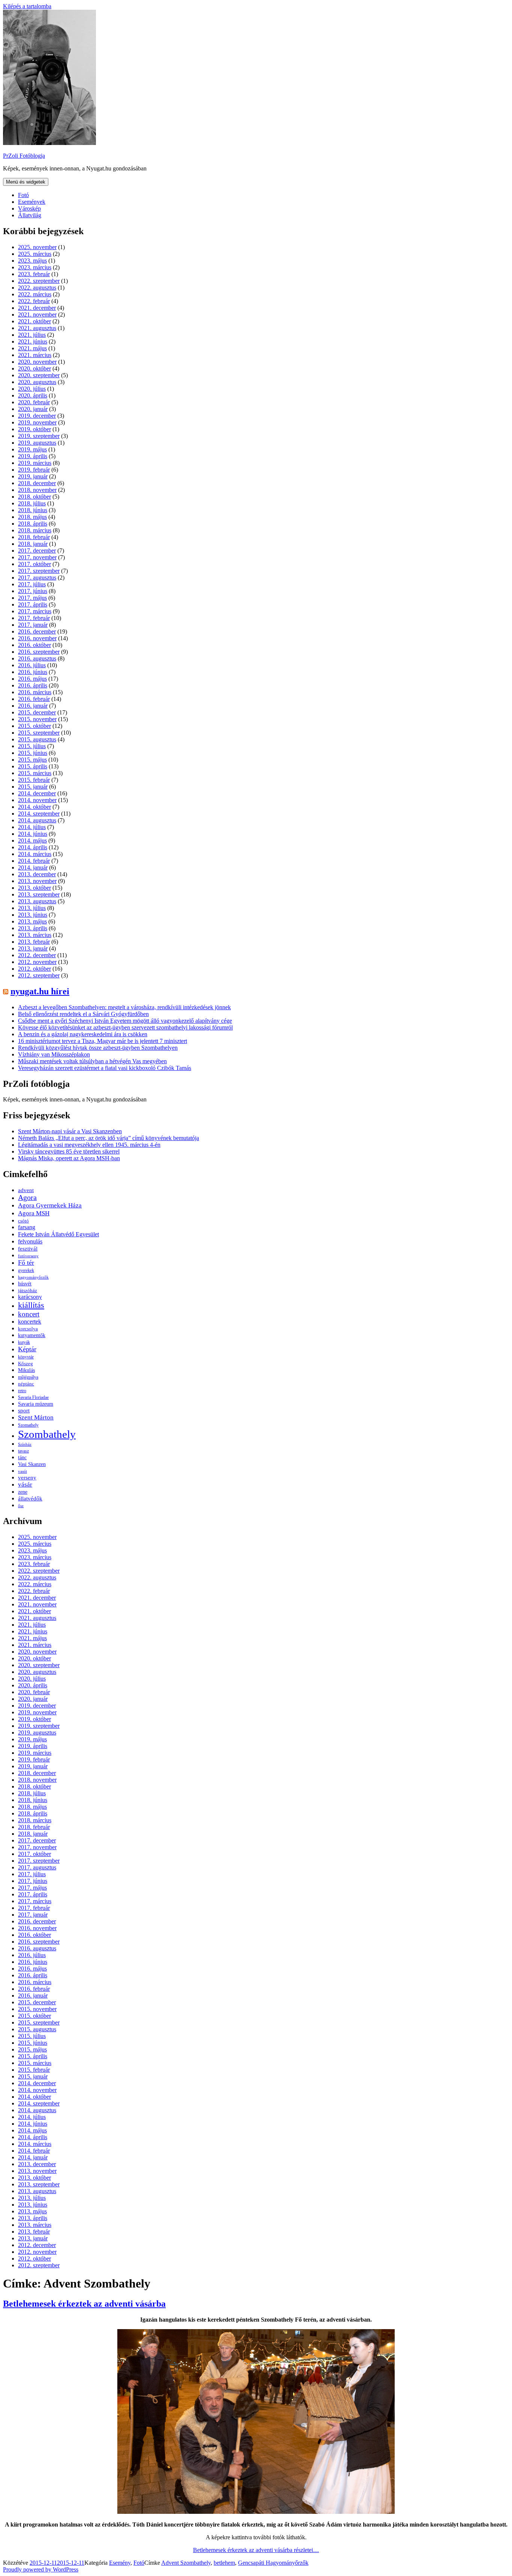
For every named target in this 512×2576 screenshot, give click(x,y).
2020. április (33, 395)
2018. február (34, 537)
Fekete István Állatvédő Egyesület (58, 1234)
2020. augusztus (37, 382)
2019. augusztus (37, 443)
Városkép (29, 208)
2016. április (33, 685)
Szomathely (28, 1425)
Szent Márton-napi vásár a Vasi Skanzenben (70, 1131)
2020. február (34, 402)
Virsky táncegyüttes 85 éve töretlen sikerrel (69, 1151)
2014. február (34, 861)
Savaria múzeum (36, 1404)
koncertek (30, 1322)
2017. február (34, 618)
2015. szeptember (39, 733)
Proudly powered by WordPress (41, 2569)
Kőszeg (25, 1363)
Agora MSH (34, 1213)
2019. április (33, 456)
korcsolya (28, 1329)
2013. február (34, 942)
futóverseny (28, 1256)
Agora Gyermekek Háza (50, 1205)
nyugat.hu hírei (40, 991)
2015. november (37, 719)
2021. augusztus (37, 328)
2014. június (33, 834)
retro (22, 1391)
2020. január (33, 409)
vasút (22, 1471)
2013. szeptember (39, 894)
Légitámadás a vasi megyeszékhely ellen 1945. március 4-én (89, 1145)
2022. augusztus (37, 288)
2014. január (33, 867)
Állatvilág (30, 215)
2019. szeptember (39, 436)
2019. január (33, 476)
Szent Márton (36, 1417)
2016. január (33, 706)
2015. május (32, 760)
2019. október (34, 429)
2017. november (37, 557)
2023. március (35, 267)
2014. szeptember (39, 814)
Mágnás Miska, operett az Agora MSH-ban (69, 1158)
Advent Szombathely (186, 2563)
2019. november (37, 422)
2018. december (37, 483)
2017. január (33, 625)
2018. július (32, 503)
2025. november (37, 247)
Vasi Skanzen (32, 1464)
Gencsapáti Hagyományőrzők (273, 2563)
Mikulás (26, 1370)
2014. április (33, 847)
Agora (27, 1198)
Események (32, 202)
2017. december (37, 551)
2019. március (35, 463)
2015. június (33, 753)
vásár (25, 1484)
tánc (22, 1457)
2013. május (32, 921)
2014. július (32, 827)
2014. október (34, 807)
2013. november (37, 881)
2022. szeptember (39, 281)
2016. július (32, 665)
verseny (27, 1478)
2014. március (35, 854)
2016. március (35, 692)
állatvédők (30, 1498)
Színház (25, 1444)
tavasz (23, 1451)
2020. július (32, 389)
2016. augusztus (37, 658)
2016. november (37, 638)
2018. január (33, 544)
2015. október (34, 726)
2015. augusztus (37, 739)
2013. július (32, 908)
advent (26, 1190)
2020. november (37, 362)
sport (24, 1411)
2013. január (33, 948)
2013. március (35, 935)
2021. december (37, 308)
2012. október (34, 969)
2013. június (33, 915)
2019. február (34, 470)
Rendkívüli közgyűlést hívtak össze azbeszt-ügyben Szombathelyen (98, 1048)
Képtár (27, 1349)
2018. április (33, 524)
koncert (29, 1314)
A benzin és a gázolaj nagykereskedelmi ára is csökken (83, 1034)
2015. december (37, 712)
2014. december (37, 793)
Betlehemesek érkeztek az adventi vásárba (84, 2304)
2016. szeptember (39, 652)
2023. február (34, 274)
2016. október (34, 645)
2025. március (35, 254)
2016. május (32, 679)
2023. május (32, 261)
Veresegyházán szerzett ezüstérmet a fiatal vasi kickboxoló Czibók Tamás (105, 1068)
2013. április (33, 928)
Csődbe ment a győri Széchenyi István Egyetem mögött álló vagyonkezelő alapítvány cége (125, 1021)
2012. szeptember (39, 975)
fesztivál (28, 1249)
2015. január (33, 787)
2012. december (37, 955)
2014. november (37, 800)
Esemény (120, 2563)
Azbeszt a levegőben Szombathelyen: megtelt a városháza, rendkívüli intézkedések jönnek (124, 1007)
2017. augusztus (37, 578)
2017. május (32, 598)
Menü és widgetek (26, 182)
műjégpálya (28, 1377)
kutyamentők (32, 1335)
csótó (23, 1221)
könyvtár (26, 1357)
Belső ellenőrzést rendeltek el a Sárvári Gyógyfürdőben (83, 1014)
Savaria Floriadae (33, 1398)
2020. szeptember (39, 375)
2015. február (34, 780)
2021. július (32, 335)
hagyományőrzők (33, 1277)
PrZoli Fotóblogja (24, 156)
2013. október (34, 888)
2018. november (37, 490)
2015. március (35, 773)
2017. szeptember (39, 571)
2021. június (33, 341)
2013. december (37, 874)
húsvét (25, 1284)
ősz (21, 1506)
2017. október (34, 564)
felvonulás (30, 1241)
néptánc (26, 1384)
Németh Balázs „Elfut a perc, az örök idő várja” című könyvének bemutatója (109, 1138)
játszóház (28, 1290)
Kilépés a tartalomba (27, 6)
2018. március (35, 530)
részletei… (256, 2550)
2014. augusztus (37, 820)
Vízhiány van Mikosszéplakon (54, 1054)
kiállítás (31, 1305)
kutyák (24, 1342)
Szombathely (47, 1434)
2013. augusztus (37, 901)
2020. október (34, 368)
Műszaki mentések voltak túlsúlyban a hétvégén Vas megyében (92, 1061)
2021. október (34, 321)
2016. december (37, 631)
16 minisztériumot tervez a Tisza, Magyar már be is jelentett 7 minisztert (103, 1041)
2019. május (32, 449)
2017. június (33, 591)
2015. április (33, 766)
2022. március (35, 294)
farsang (27, 1227)
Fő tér (26, 1263)
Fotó (23, 195)
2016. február (34, 699)
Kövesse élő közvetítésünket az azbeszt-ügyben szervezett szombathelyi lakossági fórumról (125, 1027)
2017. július (32, 584)
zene (23, 1492)
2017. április (33, 604)
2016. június (33, 672)
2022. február (34, 301)
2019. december (37, 416)
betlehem (224, 2563)
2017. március (35, 611)
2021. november (37, 315)
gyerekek (26, 1271)
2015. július (32, 746)
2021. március (35, 355)
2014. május (32, 840)
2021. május (32, 348)
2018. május (32, 517)
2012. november (37, 962)
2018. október (34, 497)
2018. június (33, 510)
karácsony (30, 1297)
